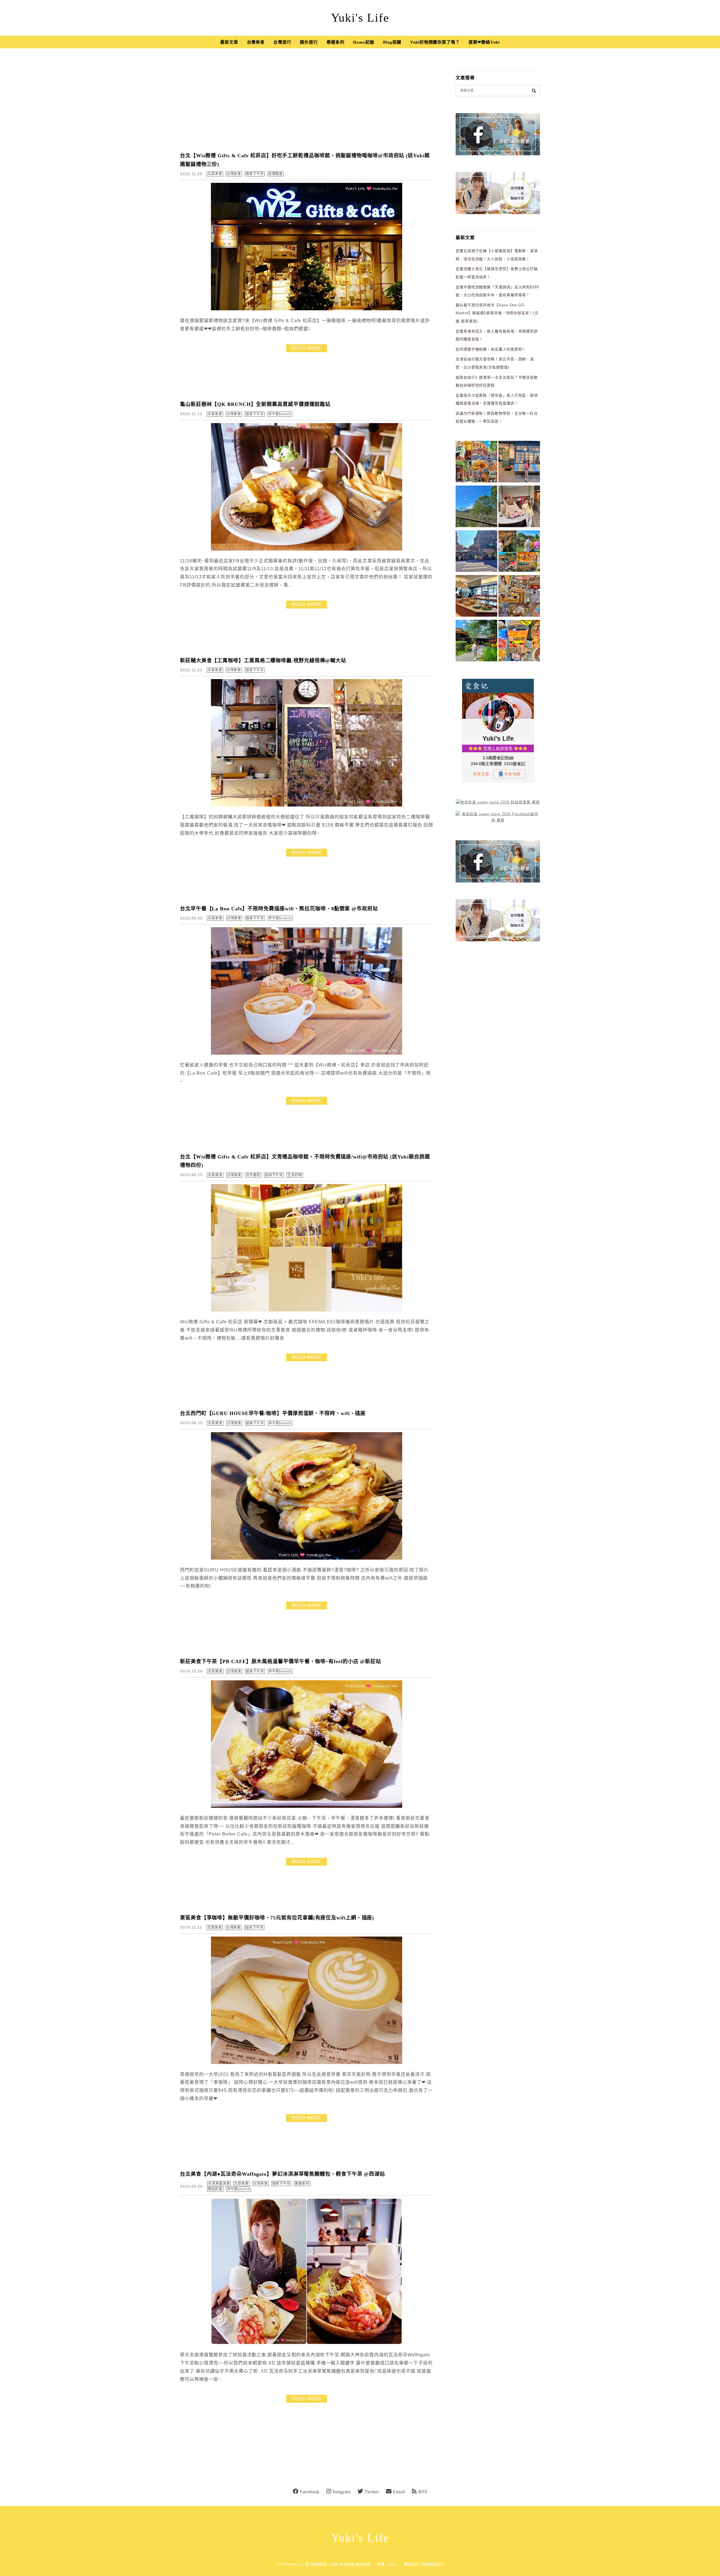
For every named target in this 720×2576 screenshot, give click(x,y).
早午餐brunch (280, 414)
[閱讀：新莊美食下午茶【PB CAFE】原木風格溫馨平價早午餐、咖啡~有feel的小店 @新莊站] (307, 1806)
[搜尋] (534, 90)
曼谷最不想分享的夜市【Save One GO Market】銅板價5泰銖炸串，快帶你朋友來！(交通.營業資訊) (497, 313)
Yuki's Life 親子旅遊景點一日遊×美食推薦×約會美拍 (329, 2564)
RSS (423, 2492)
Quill (392, 2564)
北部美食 (215, 174)
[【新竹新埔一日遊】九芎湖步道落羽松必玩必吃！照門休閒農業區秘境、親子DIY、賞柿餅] (519, 552)
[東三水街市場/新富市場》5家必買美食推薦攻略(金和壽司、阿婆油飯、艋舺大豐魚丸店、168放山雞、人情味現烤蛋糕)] (476, 552)
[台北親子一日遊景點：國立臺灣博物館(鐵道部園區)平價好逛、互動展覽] (519, 463)
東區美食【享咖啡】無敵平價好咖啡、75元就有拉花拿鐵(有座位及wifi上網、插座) (277, 1918)
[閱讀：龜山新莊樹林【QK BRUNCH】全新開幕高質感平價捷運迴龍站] (307, 549)
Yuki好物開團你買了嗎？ (435, 42)
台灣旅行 (282, 42)
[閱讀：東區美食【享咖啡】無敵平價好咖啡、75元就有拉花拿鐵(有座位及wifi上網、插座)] (307, 2063)
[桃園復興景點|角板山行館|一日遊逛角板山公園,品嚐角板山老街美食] (476, 507)
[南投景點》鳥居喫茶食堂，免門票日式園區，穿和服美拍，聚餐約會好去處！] (476, 642)
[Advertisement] (307, 104)
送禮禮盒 (276, 174)
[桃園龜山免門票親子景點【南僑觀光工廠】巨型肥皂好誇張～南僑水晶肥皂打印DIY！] (519, 507)
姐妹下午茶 (255, 174)
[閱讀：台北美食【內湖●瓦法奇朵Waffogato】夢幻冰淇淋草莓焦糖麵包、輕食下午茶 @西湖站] (307, 2343)
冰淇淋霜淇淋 (219, 2184)
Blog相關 (392, 42)
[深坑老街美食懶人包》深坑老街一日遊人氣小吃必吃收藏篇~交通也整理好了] (476, 463)
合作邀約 (253, 1175)
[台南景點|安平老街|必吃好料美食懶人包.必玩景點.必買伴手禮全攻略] (519, 642)
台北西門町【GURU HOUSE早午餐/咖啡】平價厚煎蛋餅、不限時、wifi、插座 (273, 1413)
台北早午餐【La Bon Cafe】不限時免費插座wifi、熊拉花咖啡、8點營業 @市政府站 (279, 909)
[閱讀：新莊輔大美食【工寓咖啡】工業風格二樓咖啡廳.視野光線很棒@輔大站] (307, 805)
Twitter (372, 2492)
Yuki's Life (360, 18)
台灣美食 (256, 42)
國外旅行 (309, 42)
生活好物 (295, 1175)
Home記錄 (364, 42)
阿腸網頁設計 (433, 2564)
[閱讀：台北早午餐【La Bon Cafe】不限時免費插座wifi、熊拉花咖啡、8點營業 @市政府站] (307, 1053)
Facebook (310, 2492)
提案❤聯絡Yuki (484, 42)
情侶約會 (215, 2189)
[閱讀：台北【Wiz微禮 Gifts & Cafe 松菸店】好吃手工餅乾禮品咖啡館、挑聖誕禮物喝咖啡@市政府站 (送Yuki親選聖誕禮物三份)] (307, 309)
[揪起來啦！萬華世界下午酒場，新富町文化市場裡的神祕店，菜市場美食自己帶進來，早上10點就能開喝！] (519, 597)
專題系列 (336, 42)
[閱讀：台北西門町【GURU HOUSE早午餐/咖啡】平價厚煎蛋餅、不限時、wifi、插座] (307, 1558)
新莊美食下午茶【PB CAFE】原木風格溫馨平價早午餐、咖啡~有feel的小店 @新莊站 (281, 1661)
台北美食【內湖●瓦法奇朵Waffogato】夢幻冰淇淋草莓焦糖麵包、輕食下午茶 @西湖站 (283, 2174)
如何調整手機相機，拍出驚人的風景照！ (491, 349)
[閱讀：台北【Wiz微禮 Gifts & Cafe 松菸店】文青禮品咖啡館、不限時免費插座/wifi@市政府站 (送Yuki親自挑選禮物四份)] (307, 1310)
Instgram (342, 2492)
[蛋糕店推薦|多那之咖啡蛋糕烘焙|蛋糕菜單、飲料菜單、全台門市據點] (476, 597)
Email (399, 2492)
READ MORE (307, 348)
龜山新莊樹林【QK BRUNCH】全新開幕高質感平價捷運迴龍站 (255, 404)
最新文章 (229, 42)
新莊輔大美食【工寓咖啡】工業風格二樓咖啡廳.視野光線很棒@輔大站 (263, 661)
